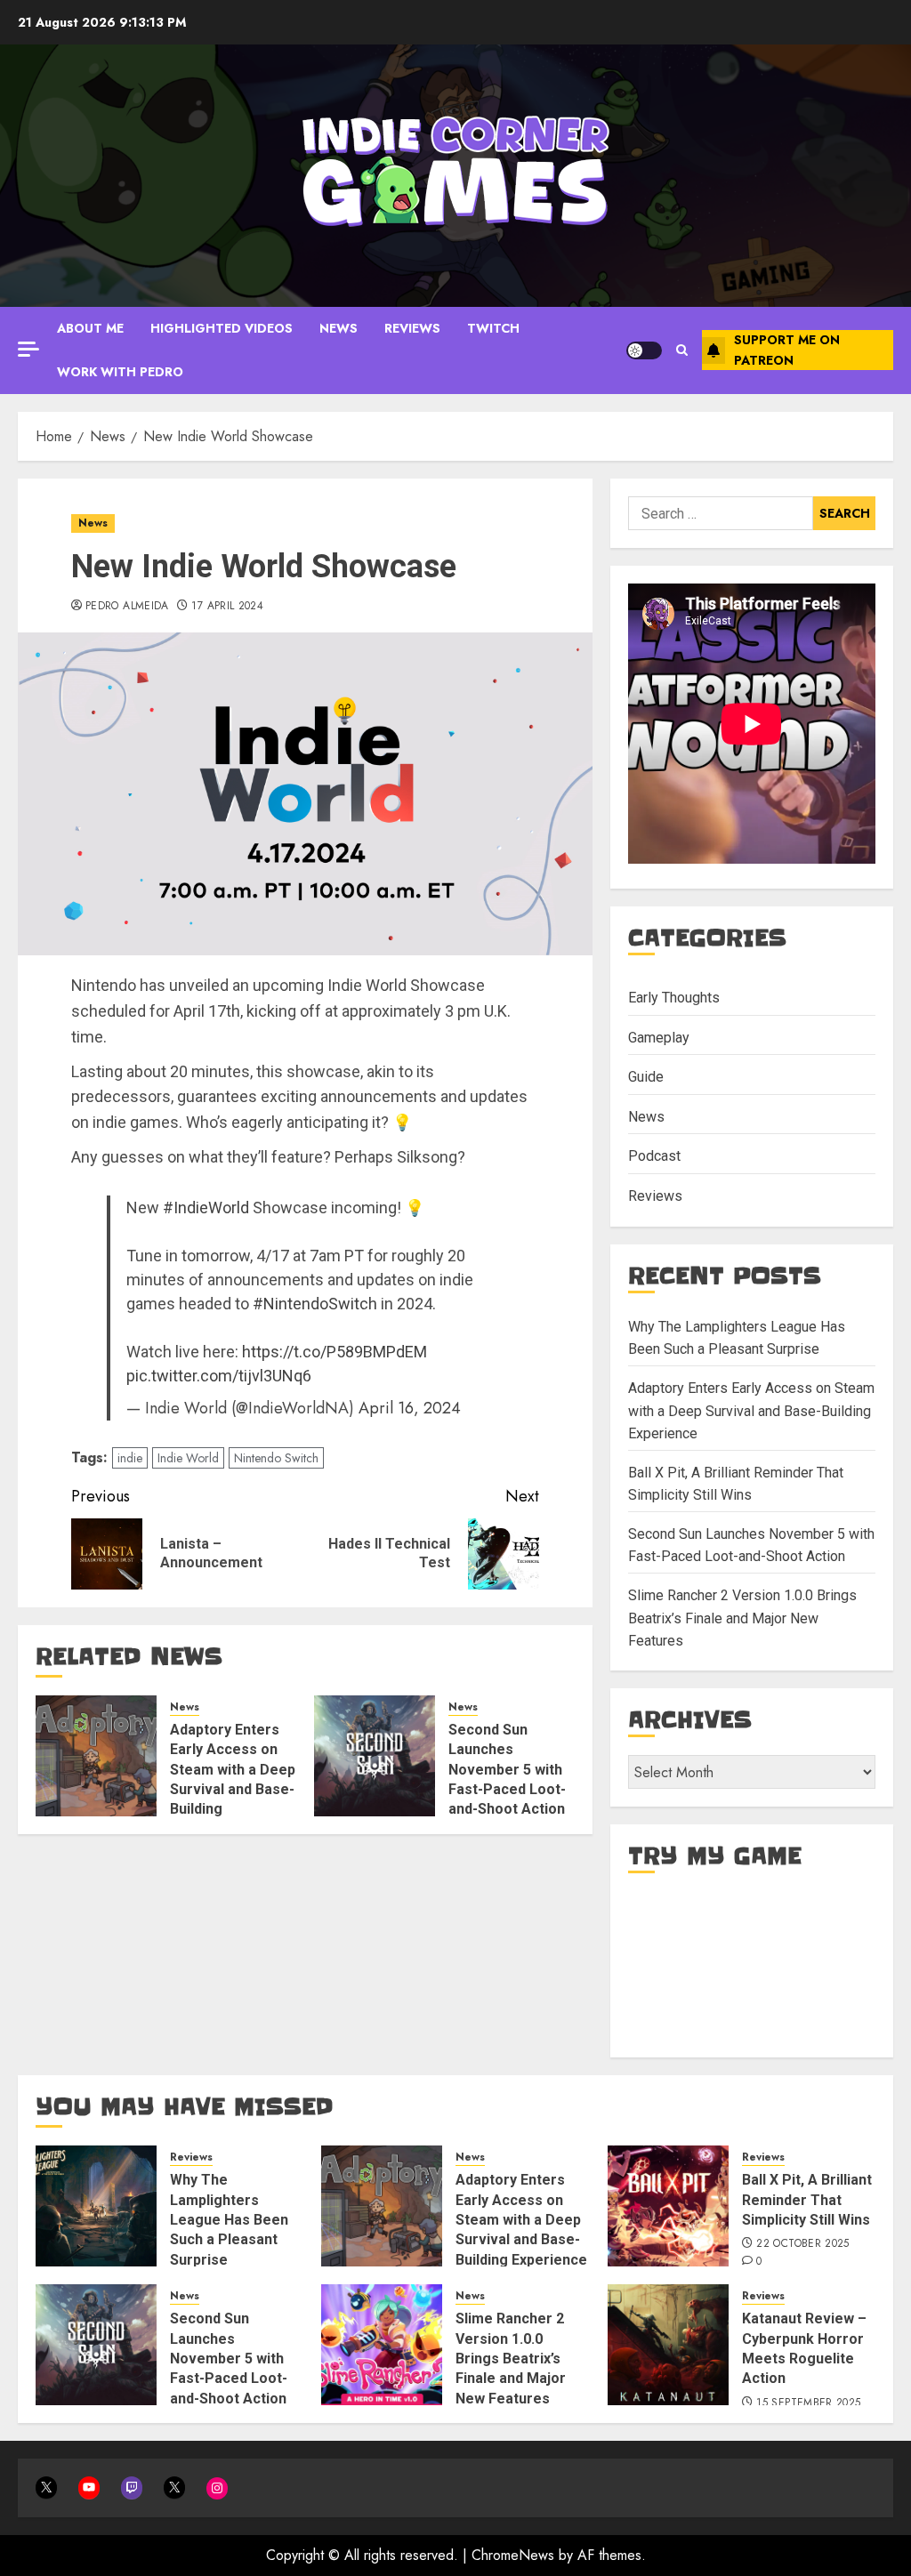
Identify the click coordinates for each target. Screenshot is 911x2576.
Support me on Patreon (787, 350)
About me (90, 328)
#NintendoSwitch (315, 1304)
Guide (646, 1077)
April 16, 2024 (410, 1408)
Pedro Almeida (127, 607)
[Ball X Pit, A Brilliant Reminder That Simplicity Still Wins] (668, 2206)
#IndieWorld (206, 1207)
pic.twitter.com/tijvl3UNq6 (219, 1376)
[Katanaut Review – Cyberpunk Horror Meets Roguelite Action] (668, 2345)
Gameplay (659, 1038)
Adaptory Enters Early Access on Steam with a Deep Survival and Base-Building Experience (751, 1411)
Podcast (654, 1156)
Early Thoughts (674, 998)
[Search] (682, 350)
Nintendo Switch (276, 1458)
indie (130, 1458)
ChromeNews (513, 2555)
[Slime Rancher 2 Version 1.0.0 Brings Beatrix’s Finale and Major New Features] (382, 2345)
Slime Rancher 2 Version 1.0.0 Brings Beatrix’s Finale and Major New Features (742, 1618)
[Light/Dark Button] (644, 350)
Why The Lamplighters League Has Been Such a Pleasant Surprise (229, 2220)
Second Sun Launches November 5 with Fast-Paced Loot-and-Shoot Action (507, 1770)
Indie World (188, 1458)
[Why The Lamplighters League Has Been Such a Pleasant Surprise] (96, 2206)
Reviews (412, 328)
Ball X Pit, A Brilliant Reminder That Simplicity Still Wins (807, 2200)
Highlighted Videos (222, 328)
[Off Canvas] (28, 349)
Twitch (493, 328)
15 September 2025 (808, 2403)
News (339, 328)
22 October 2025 (802, 2244)
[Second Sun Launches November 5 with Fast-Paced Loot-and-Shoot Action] (375, 1756)
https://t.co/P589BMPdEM (335, 1352)
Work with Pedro (120, 372)
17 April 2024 (227, 607)
